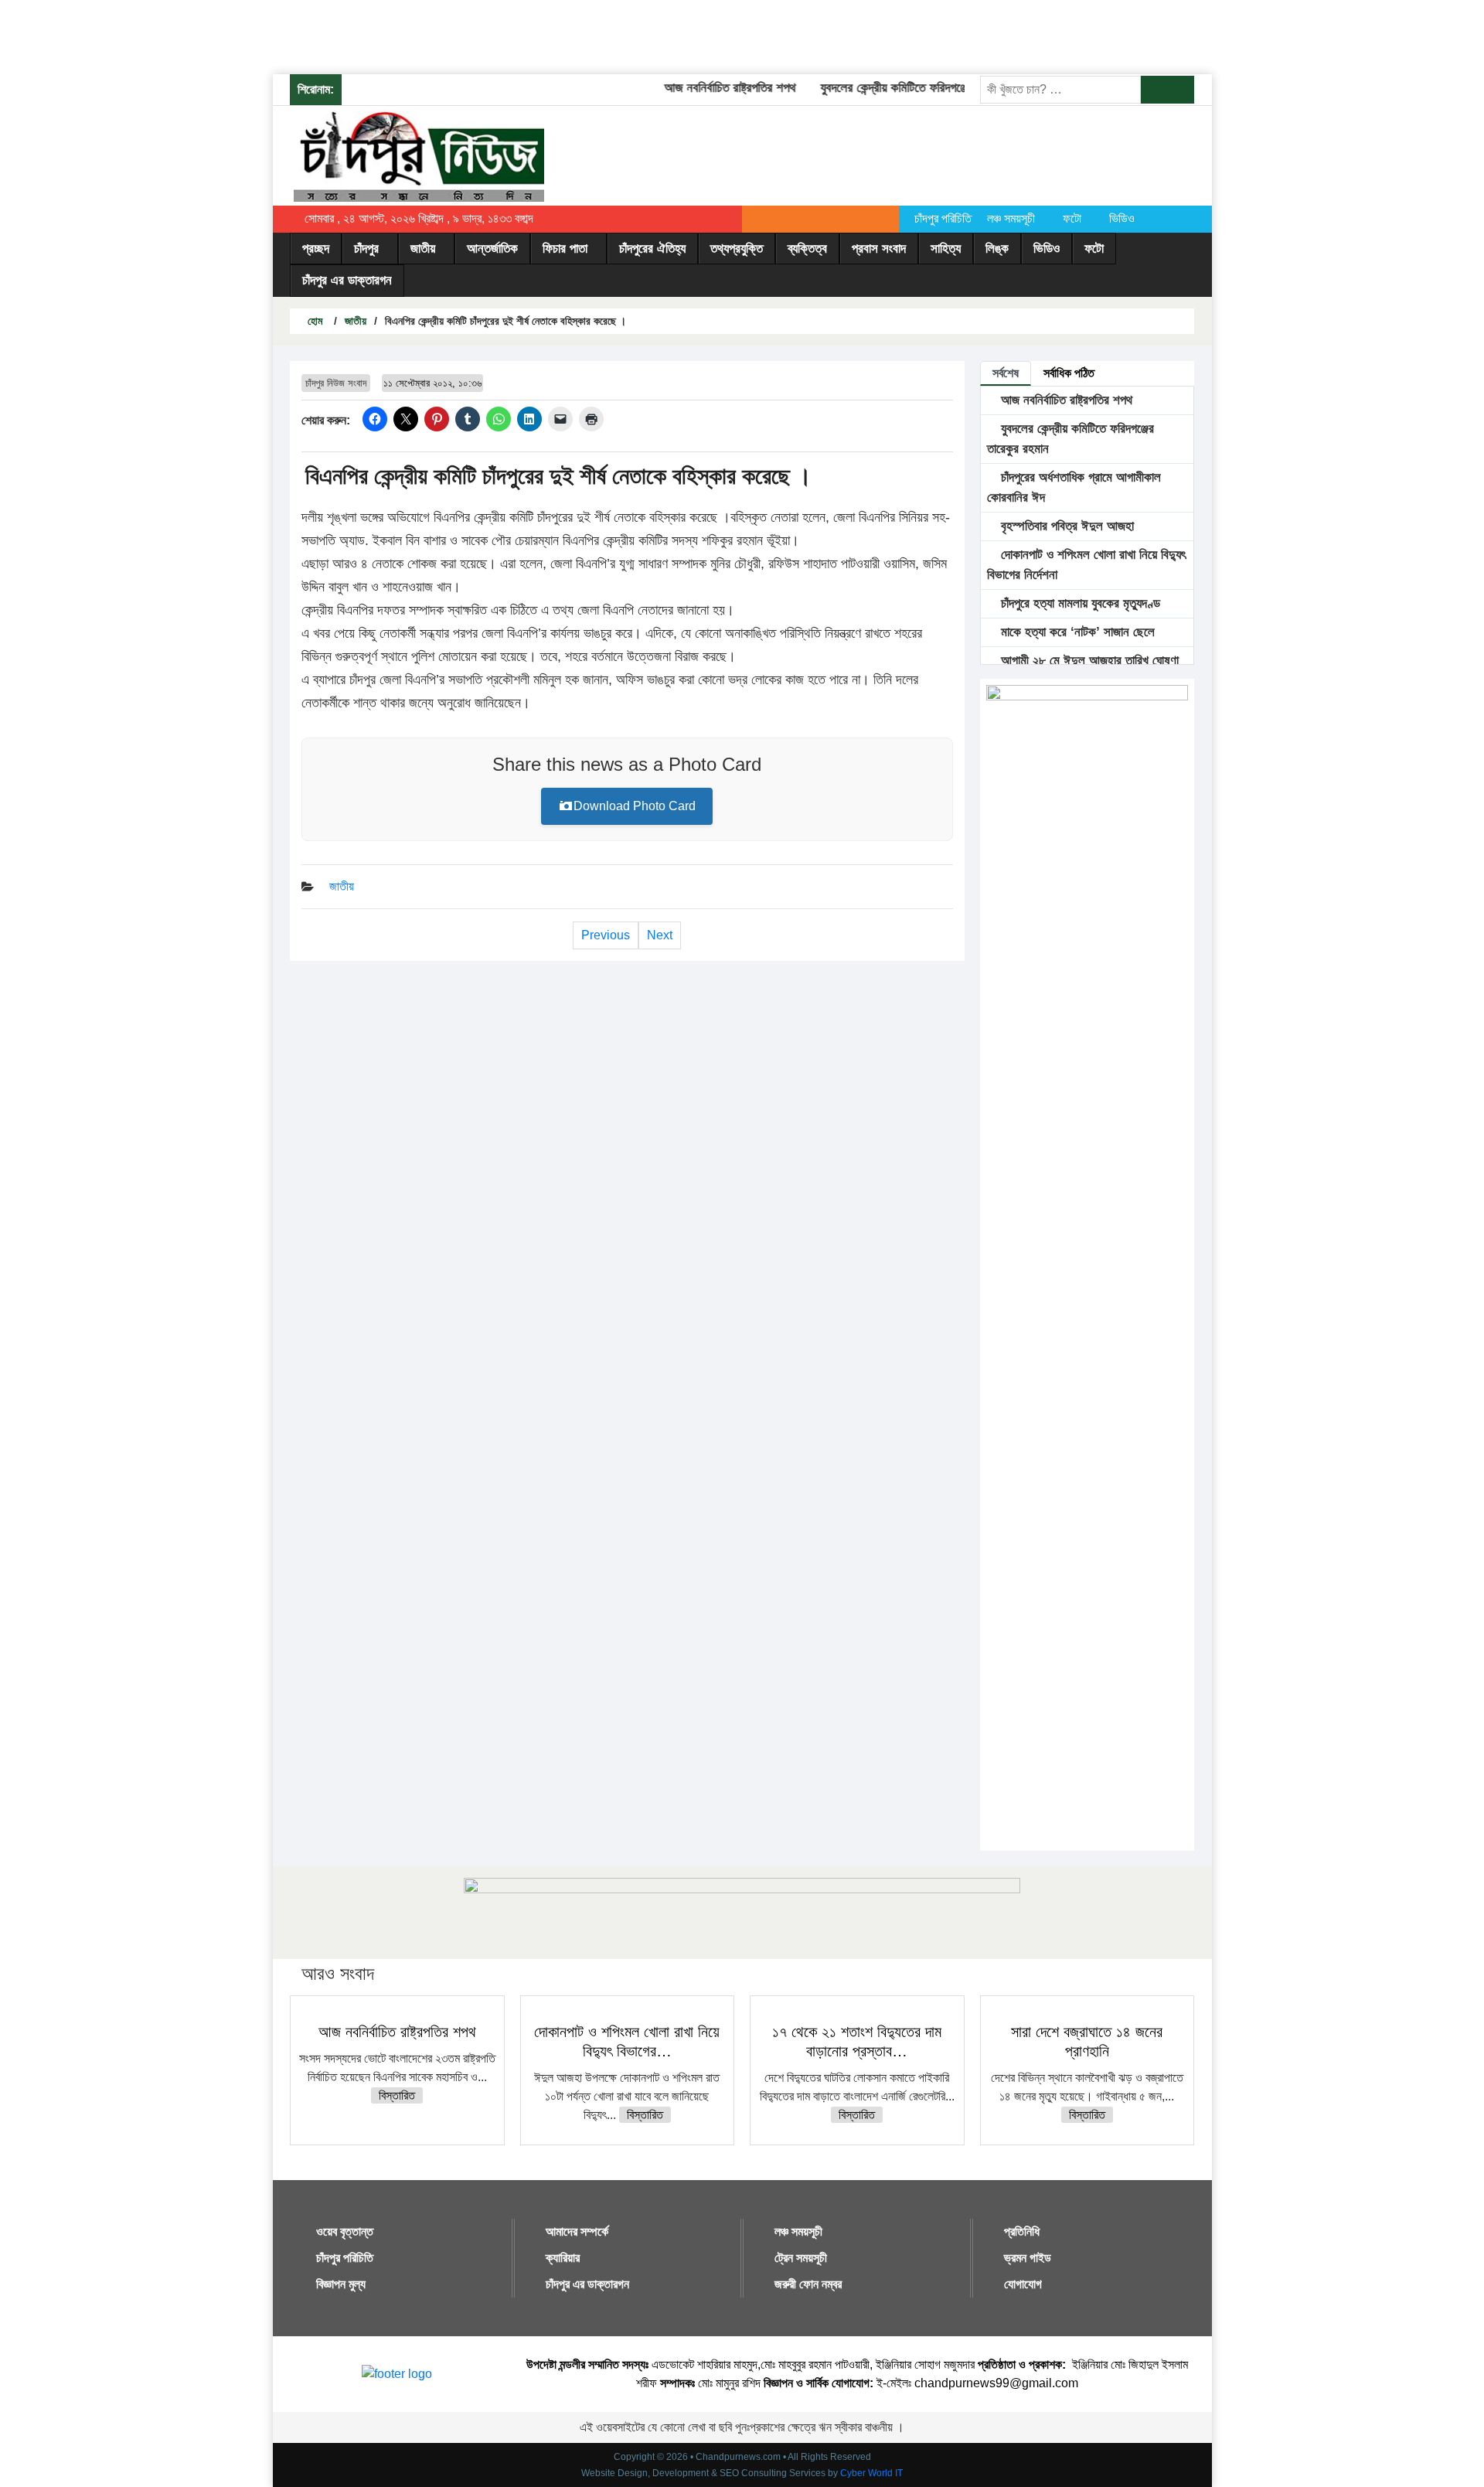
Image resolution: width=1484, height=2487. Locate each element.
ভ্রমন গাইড (1028, 2258)
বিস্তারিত (397, 2095)
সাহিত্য (946, 249)
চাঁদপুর (366, 249)
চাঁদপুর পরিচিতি (943, 218)
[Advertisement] (281, 35)
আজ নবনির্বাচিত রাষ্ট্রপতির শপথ (708, 88)
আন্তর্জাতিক (492, 249)
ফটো (1072, 218)
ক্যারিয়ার (563, 2258)
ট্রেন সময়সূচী (801, 2258)
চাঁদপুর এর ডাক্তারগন (347, 280)
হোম (313, 321)
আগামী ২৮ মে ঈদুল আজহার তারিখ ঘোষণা (1088, 661)
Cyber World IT (871, 2473)
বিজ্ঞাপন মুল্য (341, 2284)
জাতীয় (423, 249)
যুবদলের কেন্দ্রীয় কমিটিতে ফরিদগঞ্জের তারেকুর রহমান (908, 88)
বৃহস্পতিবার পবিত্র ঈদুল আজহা (1065, 526)
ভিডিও (1122, 218)
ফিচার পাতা (565, 249)
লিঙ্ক (997, 249)
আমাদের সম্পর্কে (577, 2231)
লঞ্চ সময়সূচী (1011, 218)
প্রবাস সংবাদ (879, 249)
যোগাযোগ (1023, 2284)
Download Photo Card (635, 806)
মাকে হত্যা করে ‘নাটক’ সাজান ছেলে (1076, 632)
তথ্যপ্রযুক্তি (737, 249)
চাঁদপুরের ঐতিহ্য (652, 249)
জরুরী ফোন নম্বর (808, 2284)
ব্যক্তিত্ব (807, 249)
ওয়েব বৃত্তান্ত (345, 2231)
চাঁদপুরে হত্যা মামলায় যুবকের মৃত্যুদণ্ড (1079, 603)
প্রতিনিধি (1022, 2231)
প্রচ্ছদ (316, 249)
